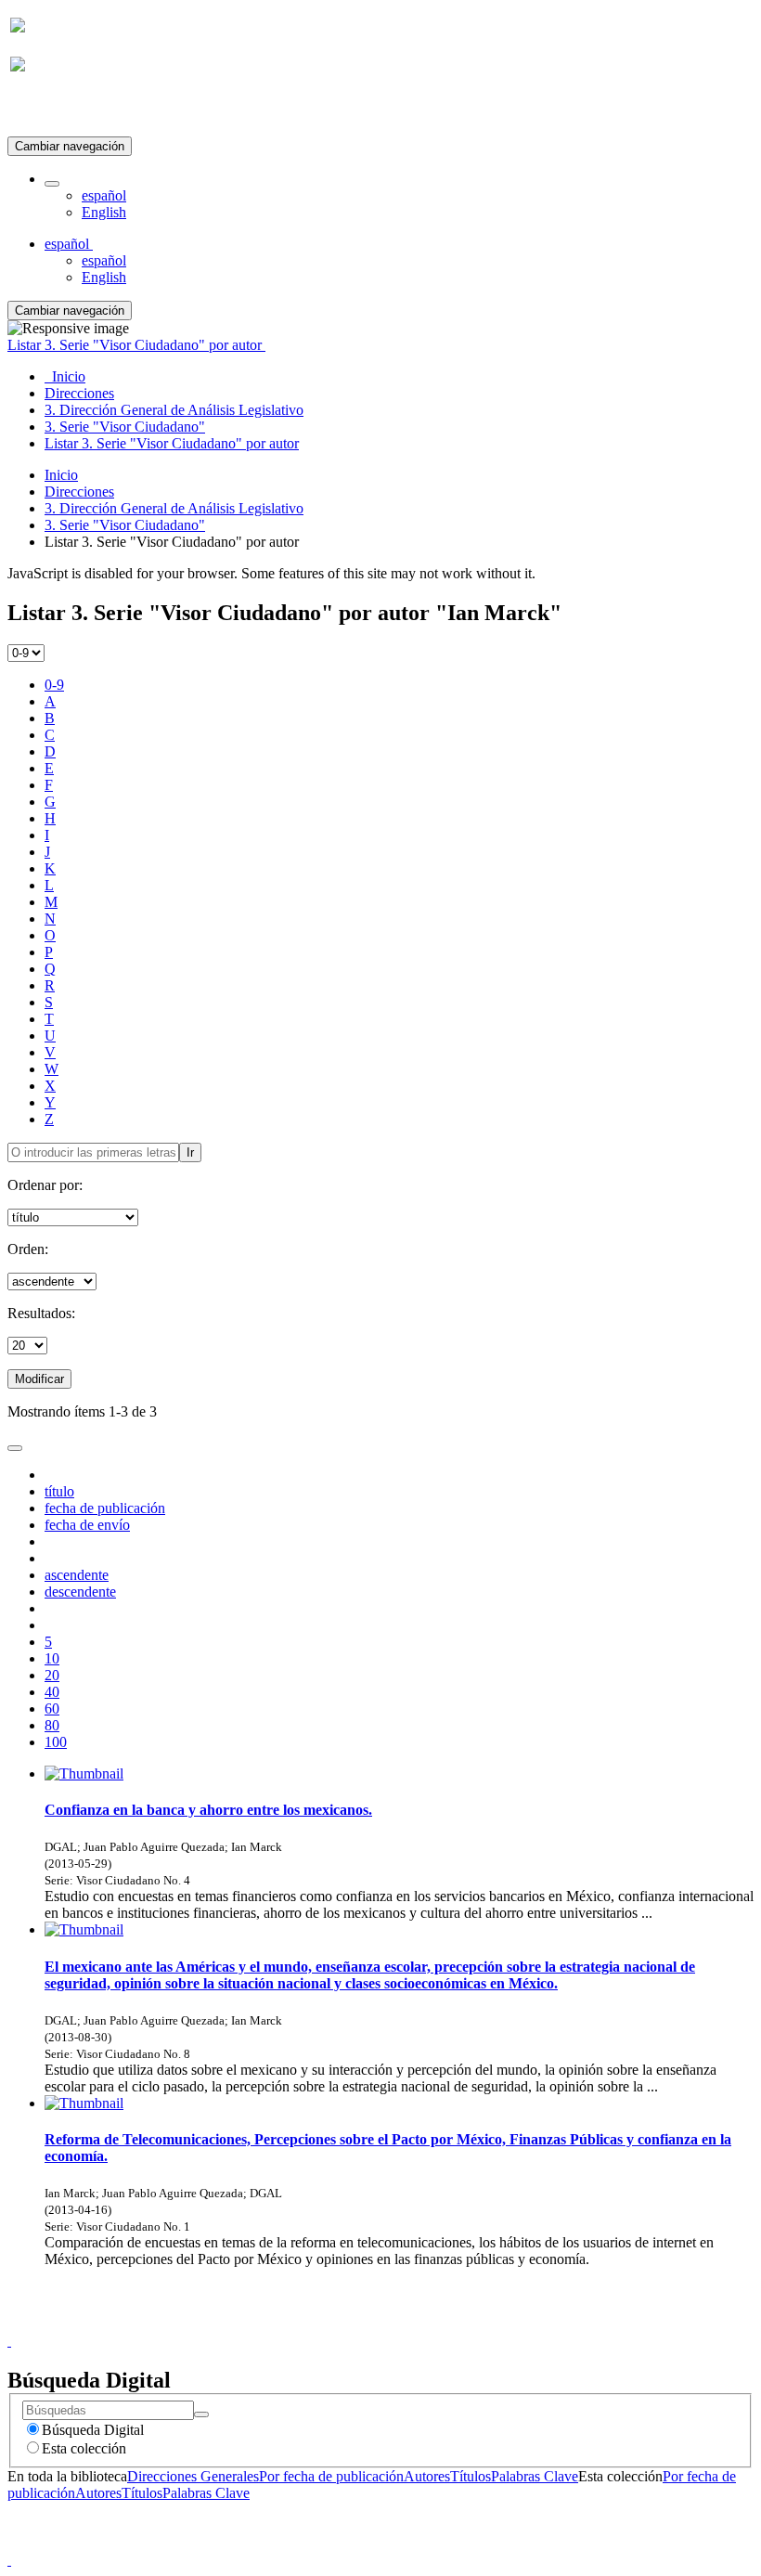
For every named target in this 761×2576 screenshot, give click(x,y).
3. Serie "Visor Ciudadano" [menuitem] (125, 427)
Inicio (61, 475)
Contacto (340, 2324)
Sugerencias (412, 2324)
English (104, 212)
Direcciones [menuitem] (79, 393)
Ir (190, 1152)
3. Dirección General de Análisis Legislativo (174, 508)
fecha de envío (87, 1525)
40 (52, 1692)
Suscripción (45, 110)
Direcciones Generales (193, 2476)
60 (52, 1709)
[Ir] (201, 2414)
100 (56, 1742)
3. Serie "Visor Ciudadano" (125, 525)
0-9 (54, 685)
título (59, 1491)
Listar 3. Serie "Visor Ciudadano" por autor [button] (136, 345)
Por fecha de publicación (331, 2476)
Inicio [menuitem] (65, 376)
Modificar (39, 1379)
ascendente (77, 1575)
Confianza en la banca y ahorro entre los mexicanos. (208, 1810)
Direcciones (79, 492)
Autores (427, 2476)
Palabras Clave (535, 2476)
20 (52, 1675)
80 (52, 1725)
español (104, 195)
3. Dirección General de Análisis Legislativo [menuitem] (174, 410)
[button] (52, 184)
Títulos (471, 2476)
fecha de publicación (105, 1508)
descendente (80, 1592)
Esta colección (84, 2448)
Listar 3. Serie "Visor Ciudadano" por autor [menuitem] (172, 443)
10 (52, 1658)
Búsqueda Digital (93, 2430)
